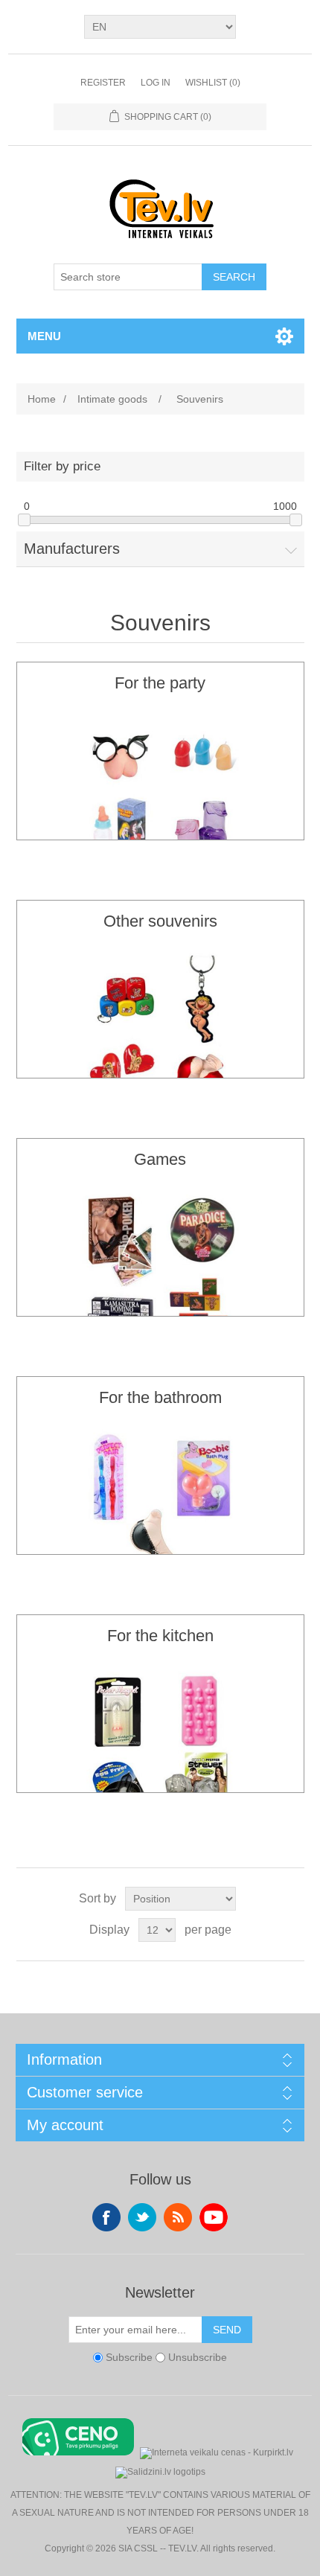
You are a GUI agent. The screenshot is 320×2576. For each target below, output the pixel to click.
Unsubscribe (198, 2357)
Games (160, 1159)
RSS (178, 2217)
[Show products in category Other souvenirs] (160, 1035)
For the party (160, 683)
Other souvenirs (160, 921)
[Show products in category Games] (160, 1273)
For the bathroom (160, 1397)
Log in (156, 83)
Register (103, 83)
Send (227, 2330)
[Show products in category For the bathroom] (160, 1512)
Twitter (142, 2217)
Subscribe (129, 2357)
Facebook (106, 2217)
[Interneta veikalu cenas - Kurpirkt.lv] (217, 2451)
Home (42, 399)
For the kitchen (160, 1636)
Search (234, 277)
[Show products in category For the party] (160, 797)
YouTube (214, 2217)
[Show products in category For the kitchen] (160, 1750)
